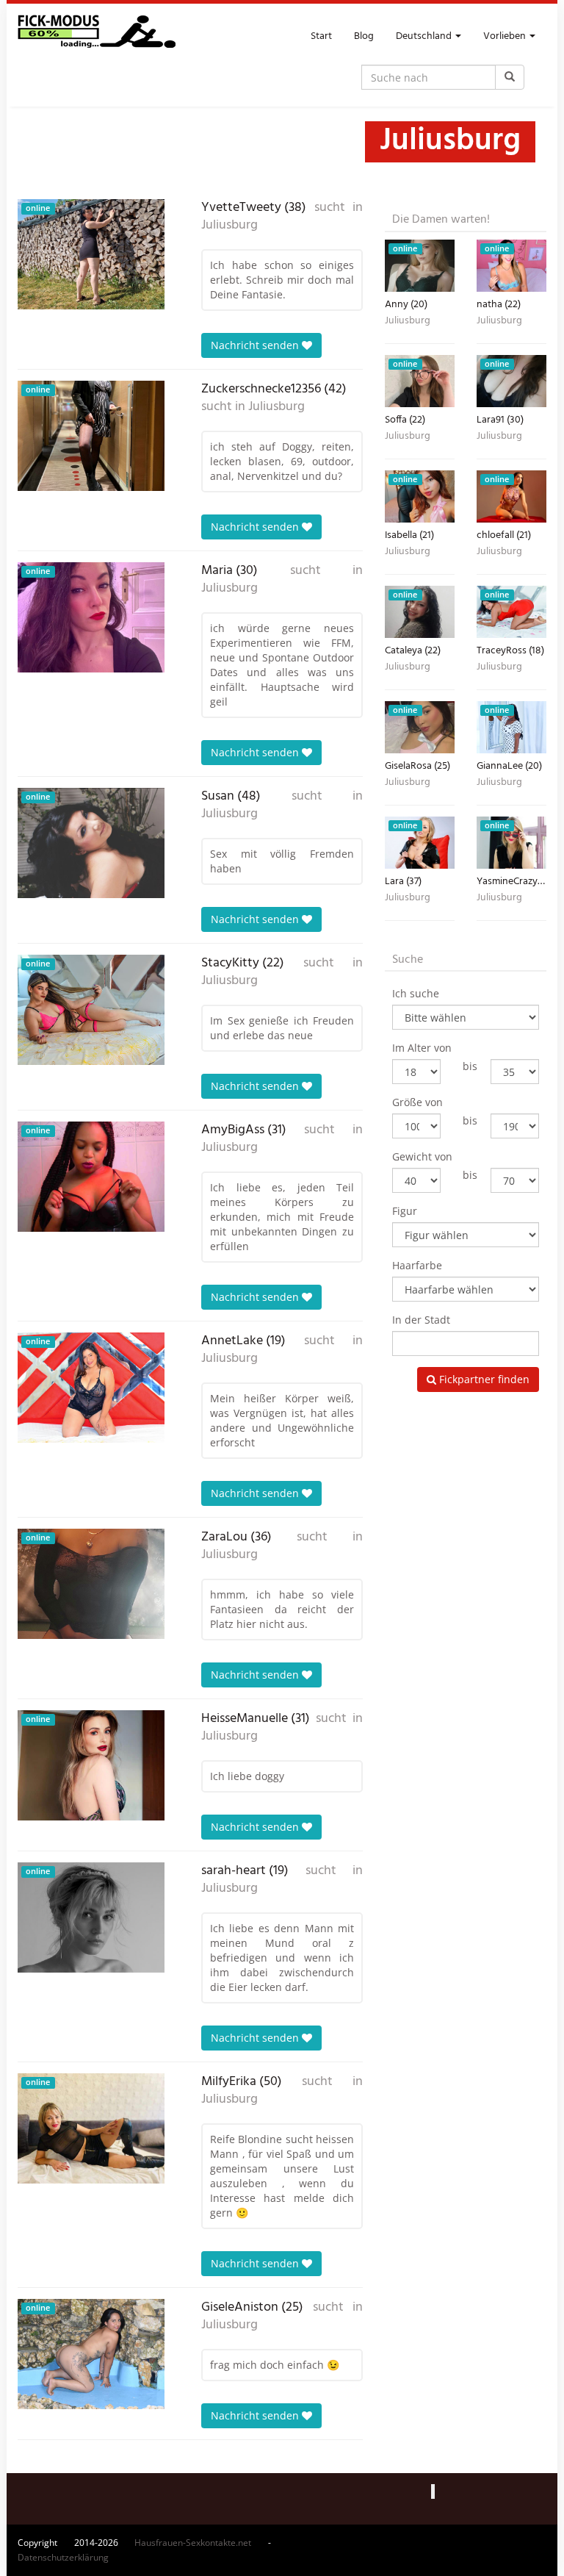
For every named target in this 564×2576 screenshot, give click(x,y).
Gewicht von (422, 1156)
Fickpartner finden (483, 1379)
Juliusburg (229, 226)
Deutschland (425, 36)
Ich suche (416, 993)
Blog (364, 36)
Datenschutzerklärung (63, 2557)
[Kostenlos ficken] (97, 37)
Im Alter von (422, 1048)
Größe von (417, 1102)
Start (321, 36)
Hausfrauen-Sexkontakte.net (193, 2543)
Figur (405, 1211)
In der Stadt (421, 1320)
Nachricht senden (256, 345)
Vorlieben (506, 36)
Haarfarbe (417, 1265)
